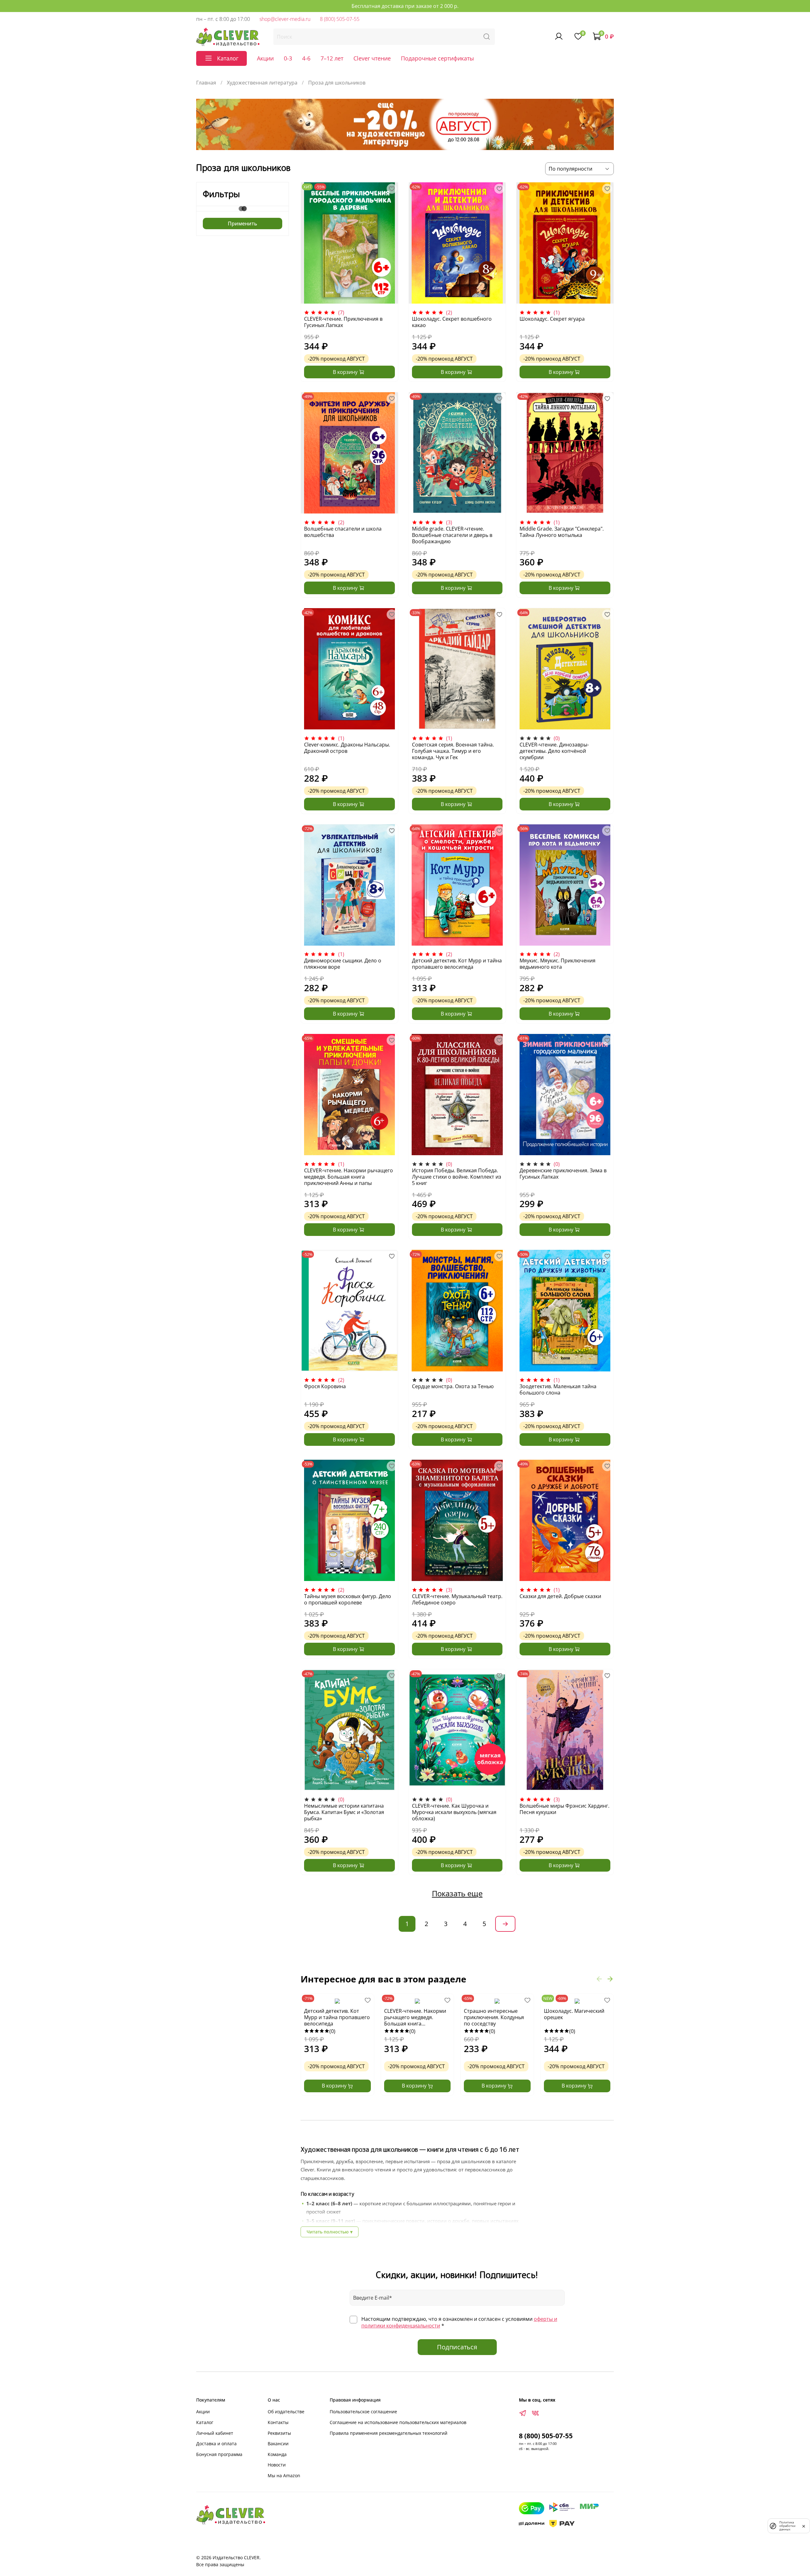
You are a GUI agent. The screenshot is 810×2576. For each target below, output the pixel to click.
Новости (277, 2465)
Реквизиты (279, 2433)
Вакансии (278, 2444)
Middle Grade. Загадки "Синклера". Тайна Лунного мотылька (562, 532)
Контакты (278, 2422)
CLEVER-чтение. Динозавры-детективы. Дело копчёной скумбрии (554, 751)
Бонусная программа (219, 2454)
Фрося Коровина (325, 1386)
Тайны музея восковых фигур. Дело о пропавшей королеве (348, 1599)
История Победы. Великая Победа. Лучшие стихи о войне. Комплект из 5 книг (457, 1177)
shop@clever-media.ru (285, 19)
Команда (277, 2454)
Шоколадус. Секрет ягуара (552, 319)
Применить (243, 224)
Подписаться (457, 2347)
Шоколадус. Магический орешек (574, 2014)
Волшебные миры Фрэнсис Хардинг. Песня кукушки (564, 1809)
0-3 (288, 58)
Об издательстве (286, 2412)
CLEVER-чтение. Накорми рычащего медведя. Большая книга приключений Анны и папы (349, 1177)
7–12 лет (332, 58)
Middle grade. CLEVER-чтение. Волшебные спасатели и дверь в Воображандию (452, 535)
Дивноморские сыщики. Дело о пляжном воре (343, 964)
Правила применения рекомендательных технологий (389, 2433)
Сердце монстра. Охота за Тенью (453, 1386)
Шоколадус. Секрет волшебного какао (452, 322)
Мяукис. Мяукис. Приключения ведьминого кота (558, 964)
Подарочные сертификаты (437, 58)
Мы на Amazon (284, 2475)
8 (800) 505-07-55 (340, 19)
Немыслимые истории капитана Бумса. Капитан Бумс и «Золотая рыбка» (344, 1812)
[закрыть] (804, 2526)
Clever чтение (372, 58)
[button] (599, 1979)
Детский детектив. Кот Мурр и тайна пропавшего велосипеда (457, 964)
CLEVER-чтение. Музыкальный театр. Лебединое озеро (457, 1599)
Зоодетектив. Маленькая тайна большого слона (558, 1389)
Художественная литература (262, 83)
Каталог (205, 2422)
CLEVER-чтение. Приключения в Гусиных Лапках (343, 322)
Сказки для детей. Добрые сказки (560, 1596)
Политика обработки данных (787, 2526)
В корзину (335, 2086)
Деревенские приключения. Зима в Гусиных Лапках (563, 1174)
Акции (265, 58)
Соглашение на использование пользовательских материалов (398, 2422)
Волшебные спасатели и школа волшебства (343, 532)
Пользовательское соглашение (363, 2412)
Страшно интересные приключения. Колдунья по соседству (494, 2017)
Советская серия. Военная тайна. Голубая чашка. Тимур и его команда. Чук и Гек (453, 751)
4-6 (306, 58)
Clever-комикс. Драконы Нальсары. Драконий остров (347, 748)
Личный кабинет (215, 2433)
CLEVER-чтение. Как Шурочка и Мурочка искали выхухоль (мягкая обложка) (454, 1812)
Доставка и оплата (216, 2444)
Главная (206, 83)
